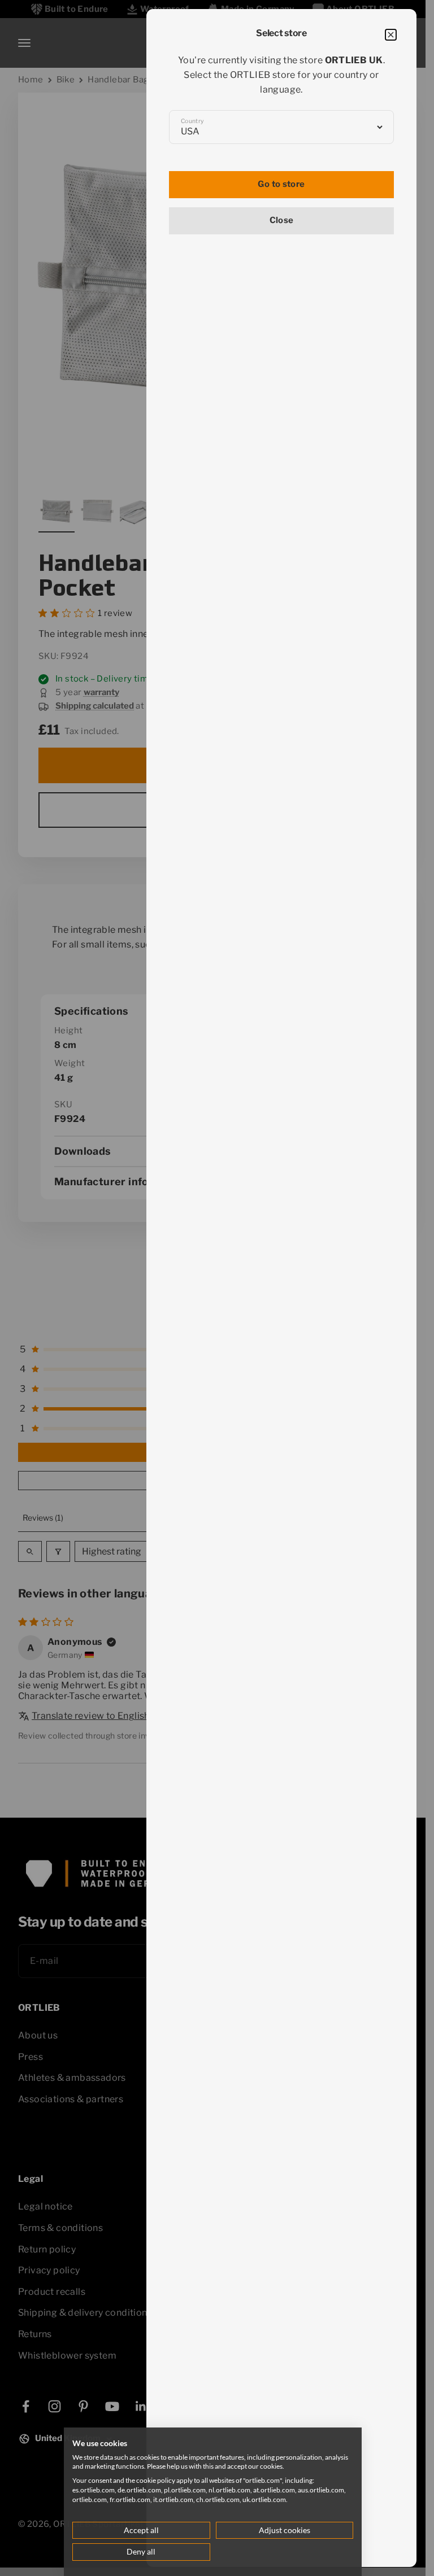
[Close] (391, 35)
